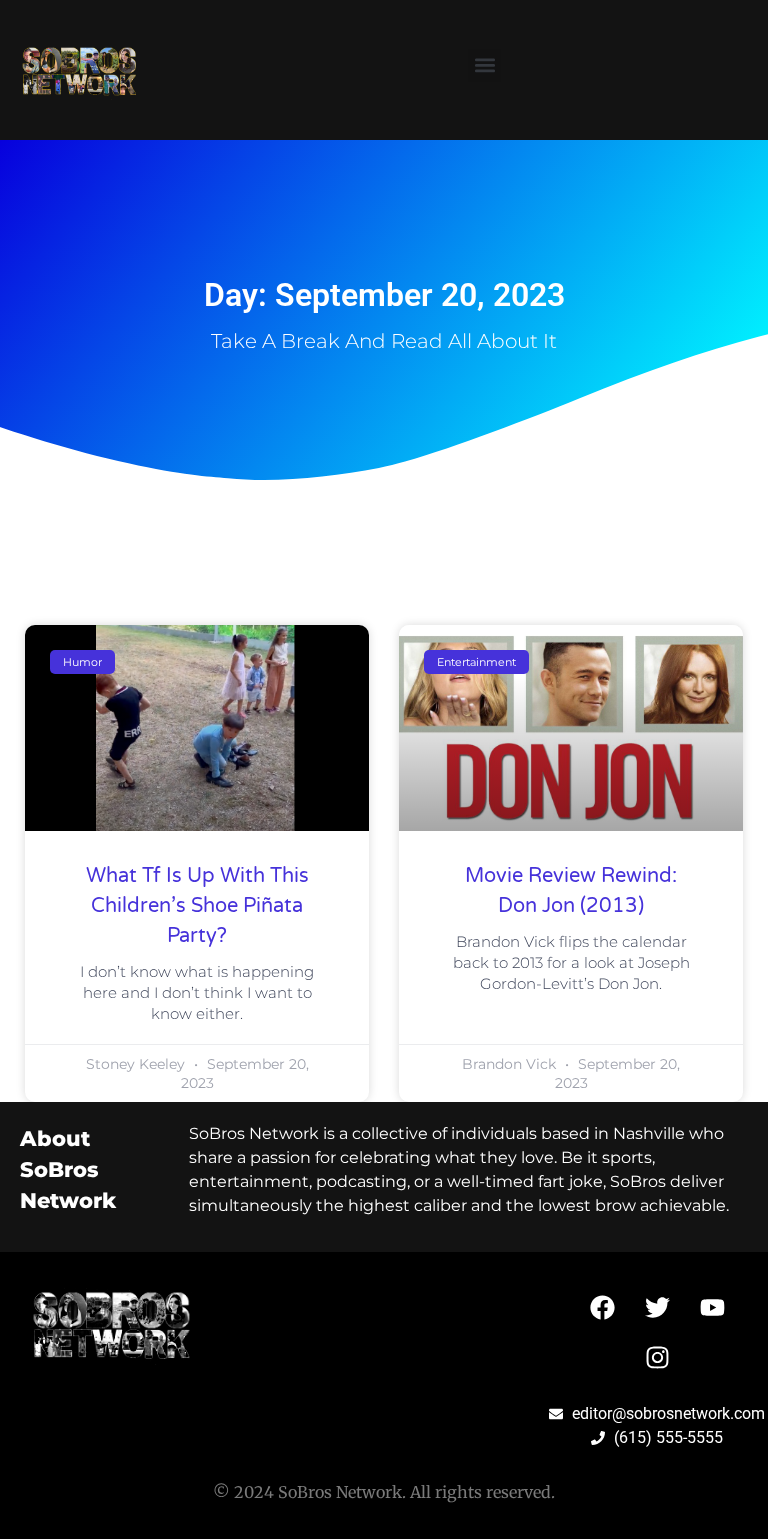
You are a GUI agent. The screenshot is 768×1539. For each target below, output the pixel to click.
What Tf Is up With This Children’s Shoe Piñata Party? (197, 906)
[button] (484, 65)
